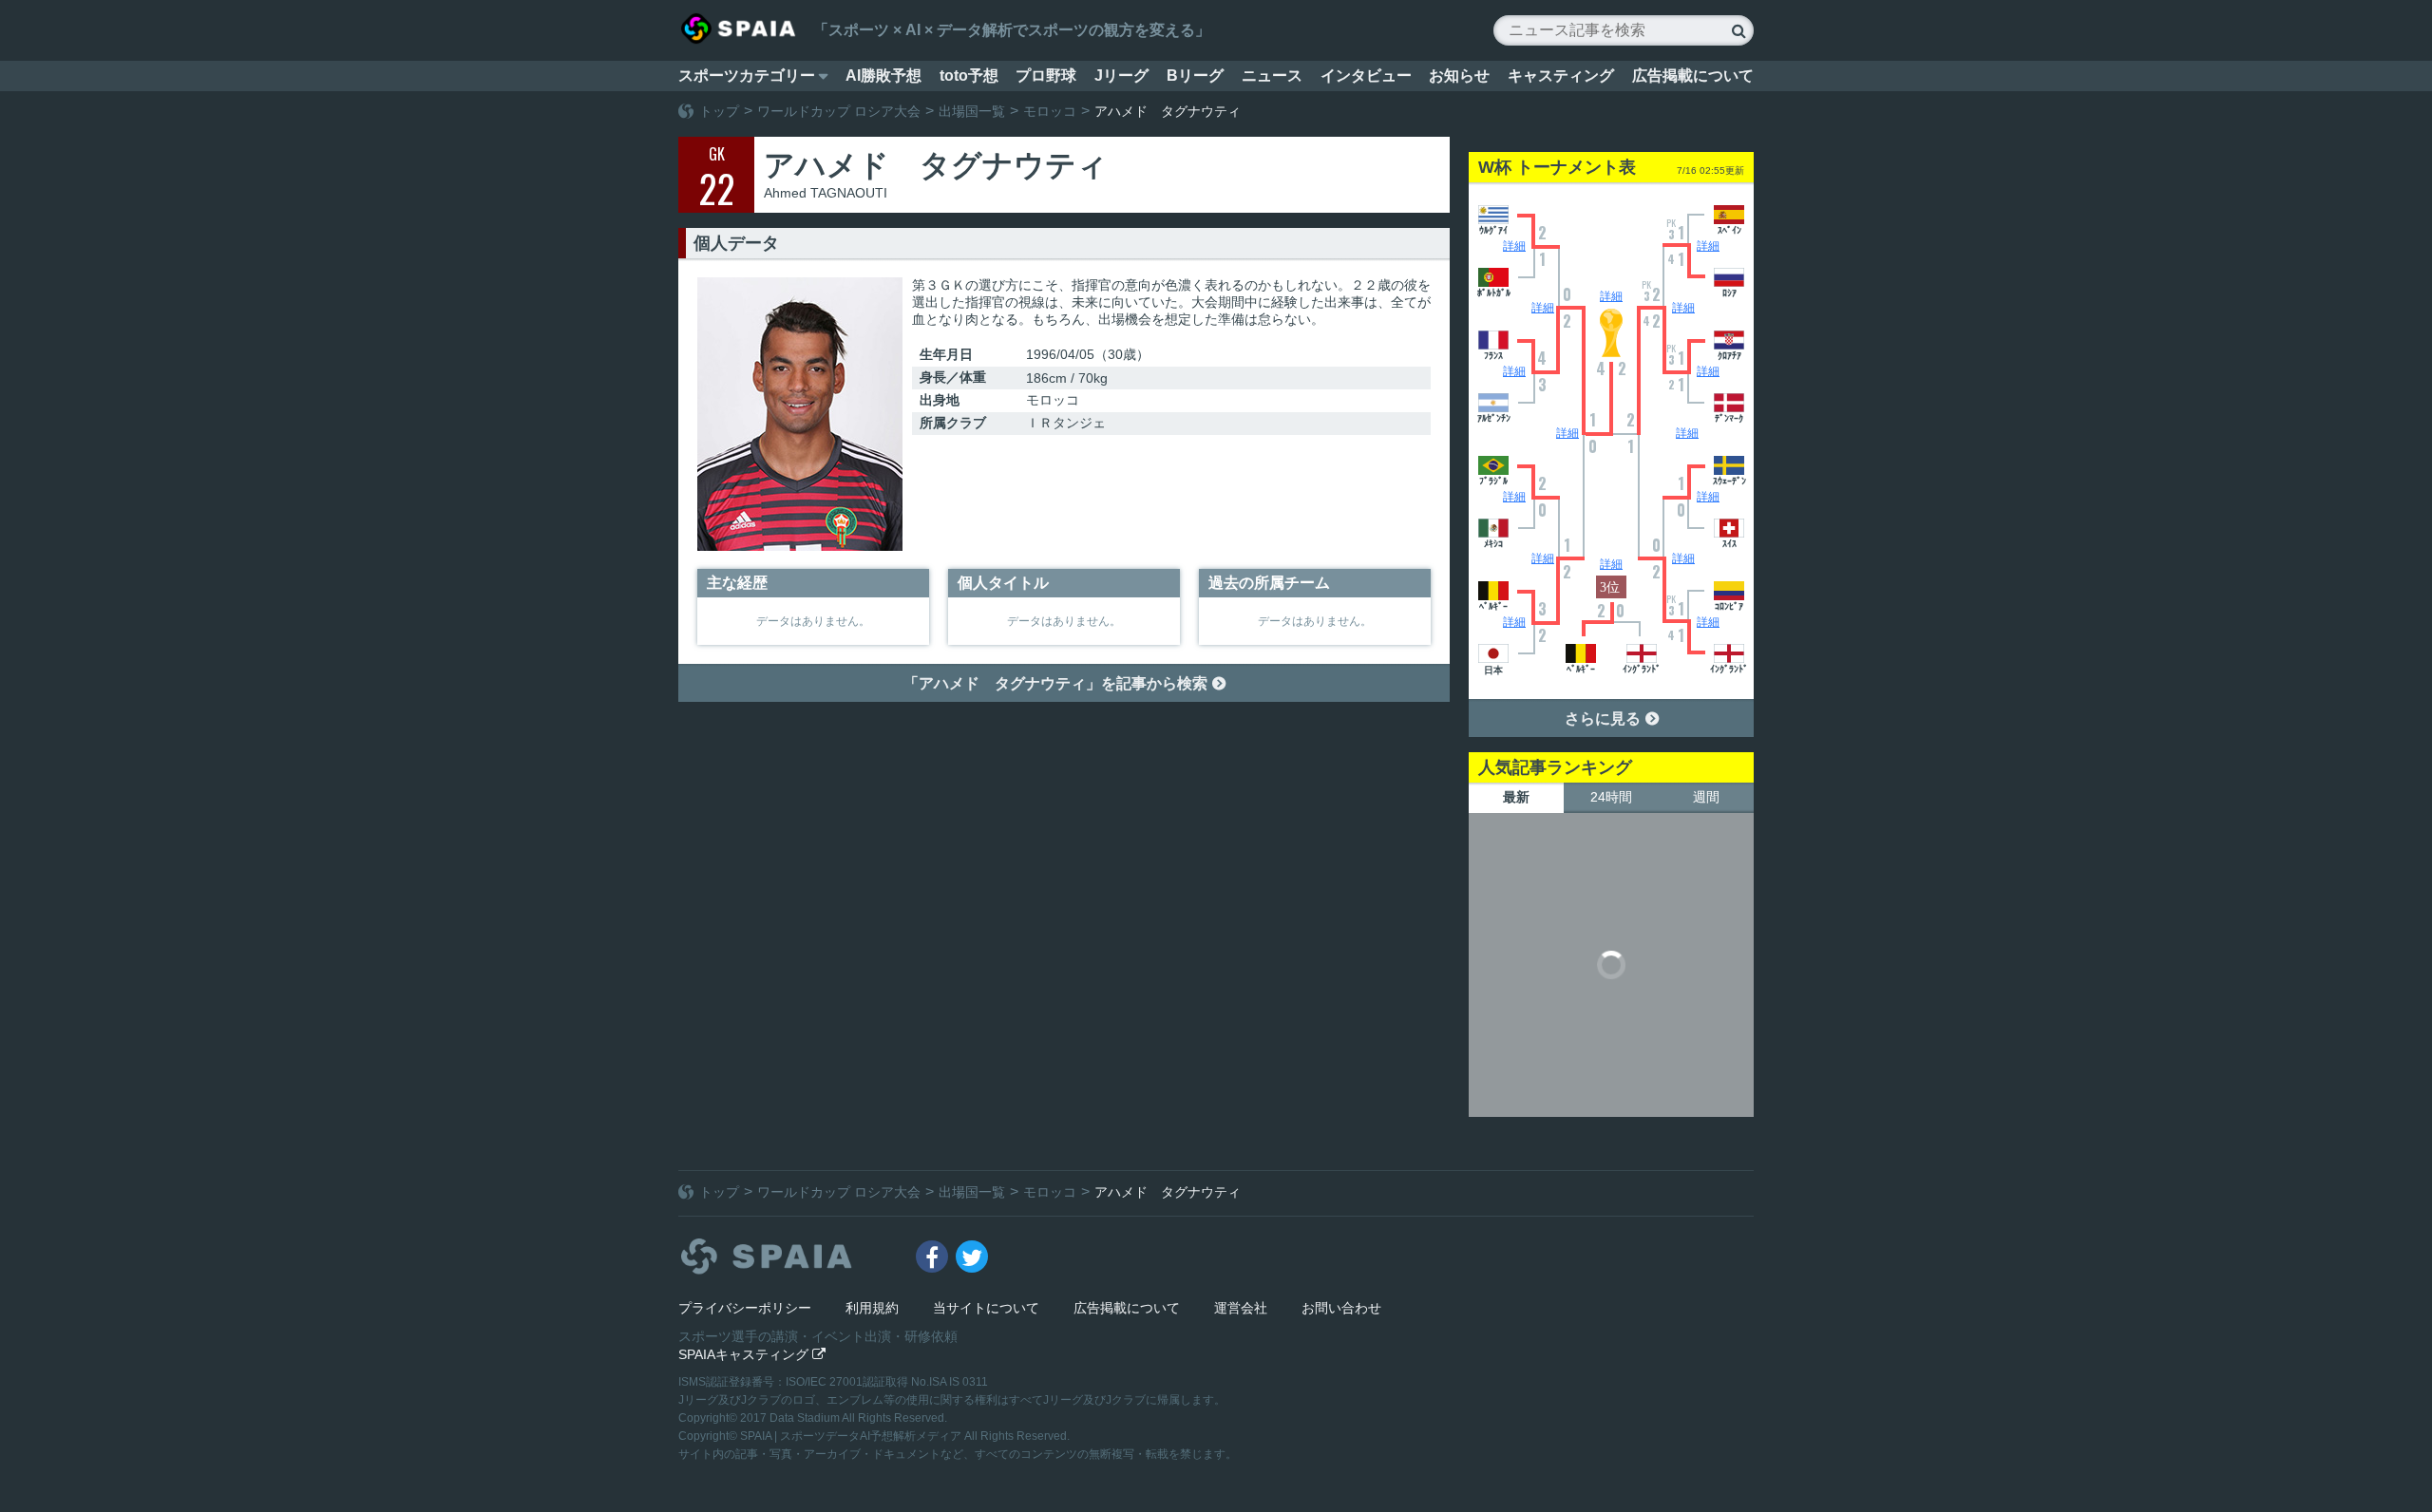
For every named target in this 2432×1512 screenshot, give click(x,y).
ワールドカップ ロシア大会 (839, 111)
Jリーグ (1121, 76)
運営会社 (1241, 1308)
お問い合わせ (1341, 1308)
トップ (719, 111)
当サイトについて (986, 1308)
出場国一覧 (972, 111)
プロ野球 (1046, 76)
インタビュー (1366, 76)
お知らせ (1459, 76)
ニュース (1272, 76)
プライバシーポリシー (745, 1308)
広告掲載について (1693, 76)
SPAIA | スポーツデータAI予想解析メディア (852, 1436)
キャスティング (1561, 76)
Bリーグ (1195, 76)
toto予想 (969, 76)
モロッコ (1050, 111)
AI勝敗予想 (883, 76)
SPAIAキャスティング (752, 1354)
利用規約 (872, 1308)
